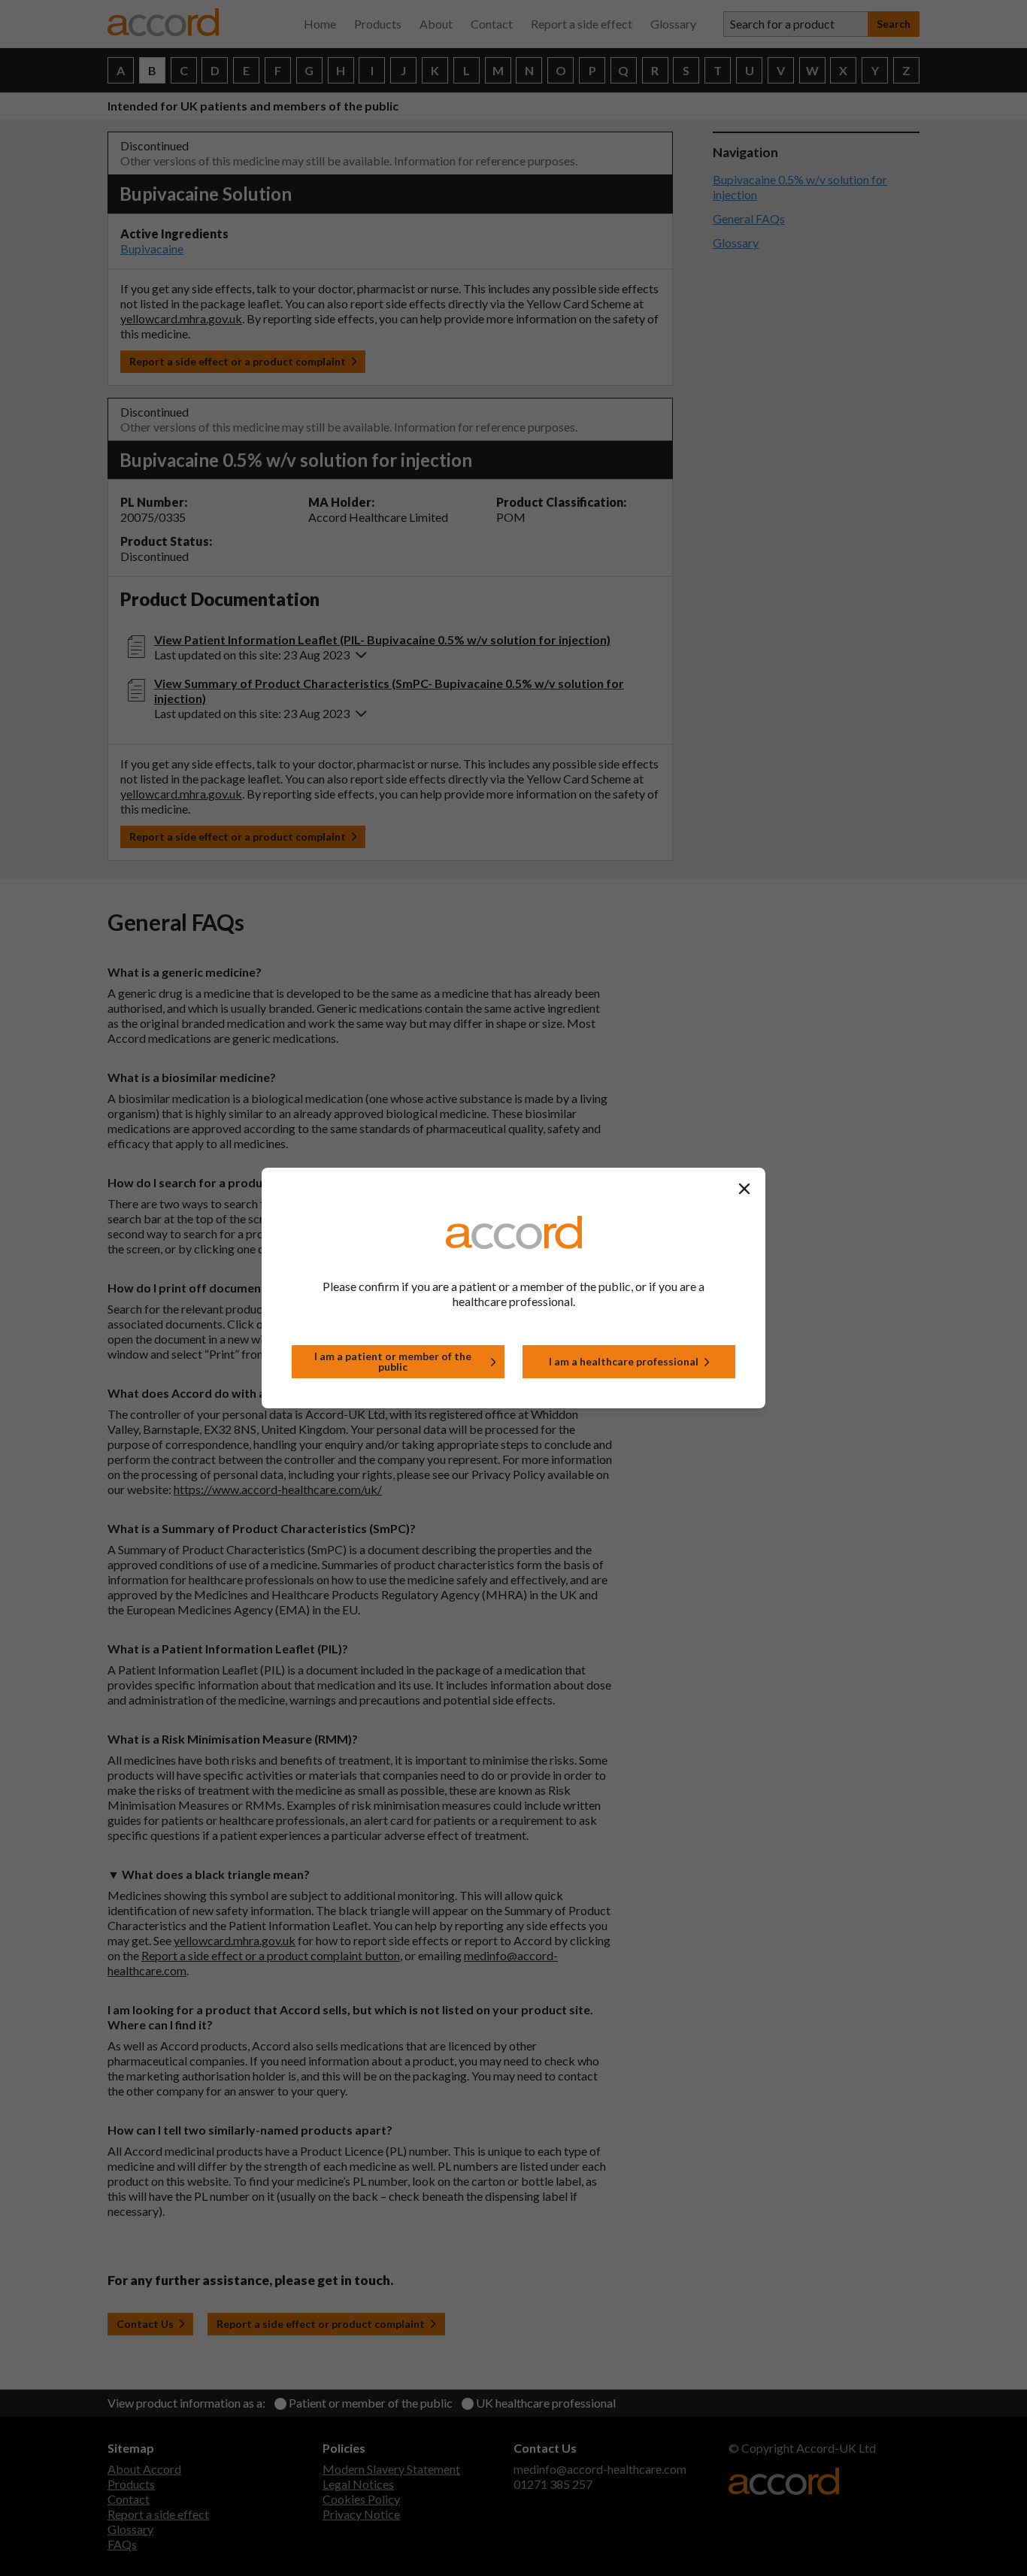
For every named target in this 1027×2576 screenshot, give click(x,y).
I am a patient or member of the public (393, 1361)
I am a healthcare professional (624, 1361)
